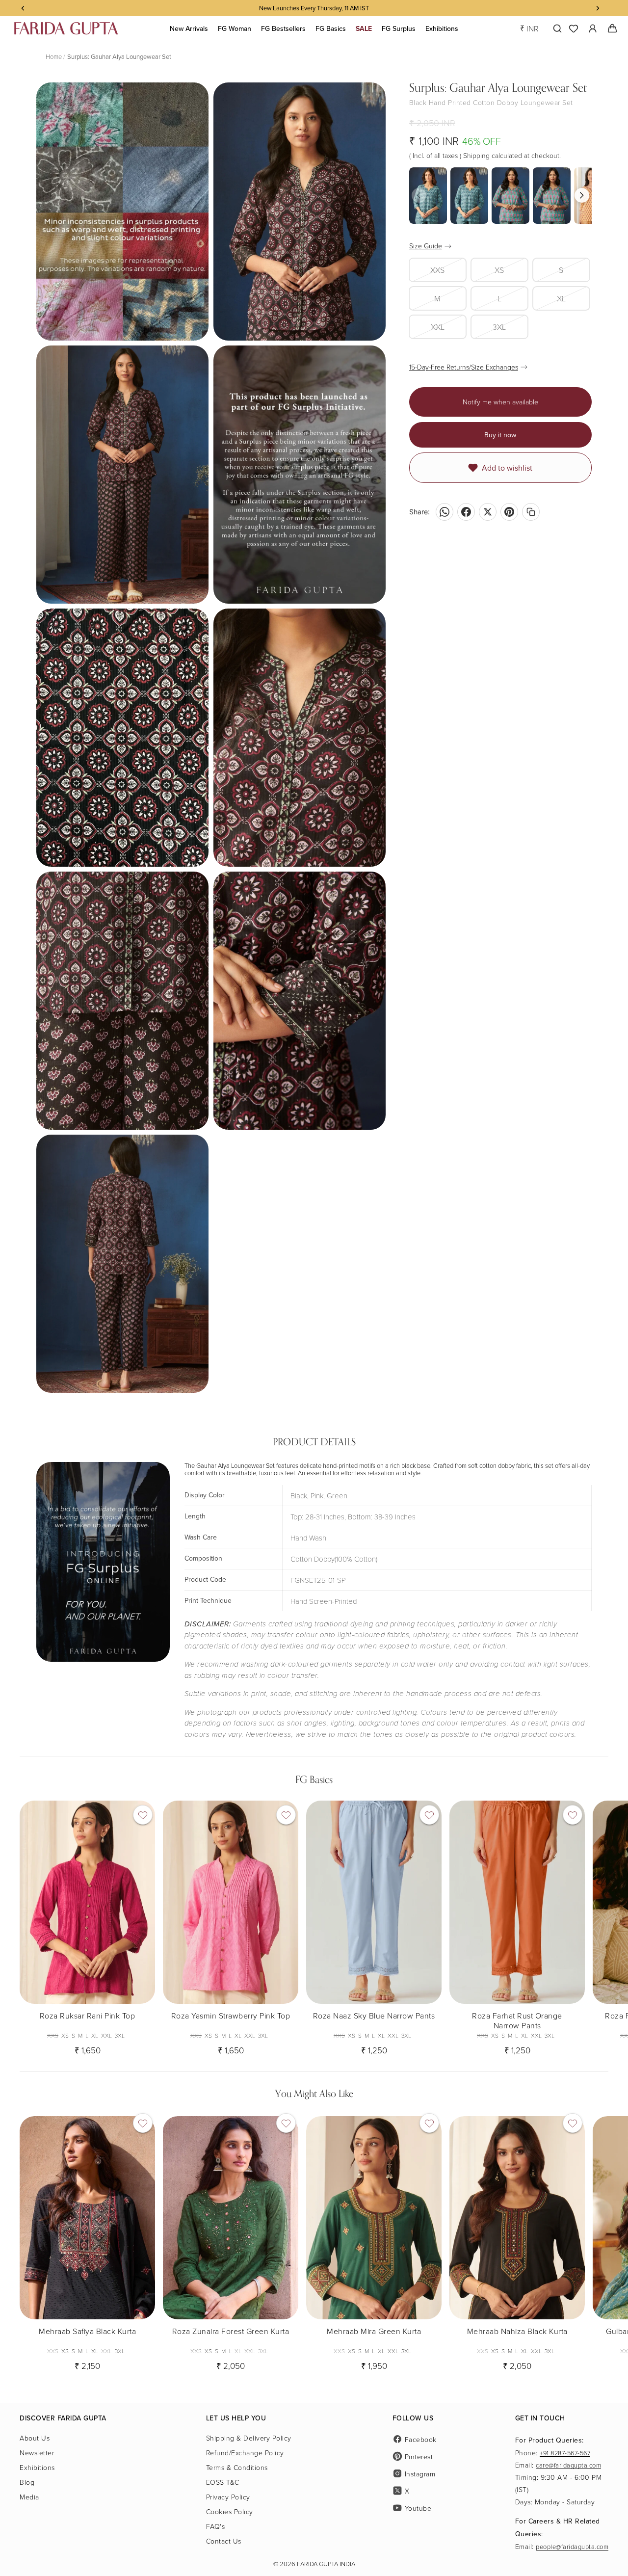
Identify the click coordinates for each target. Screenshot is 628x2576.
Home (54, 56)
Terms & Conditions (237, 2467)
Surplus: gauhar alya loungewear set (119, 56)
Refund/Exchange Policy (245, 2453)
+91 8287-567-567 (565, 2453)
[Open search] (555, 28)
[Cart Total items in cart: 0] (612, 28)
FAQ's (216, 2526)
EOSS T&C (223, 2482)
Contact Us (224, 2541)
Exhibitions (37, 2467)
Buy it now (500, 435)
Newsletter (37, 2453)
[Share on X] (488, 512)
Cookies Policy (230, 2511)
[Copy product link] (531, 512)
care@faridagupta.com (568, 2465)
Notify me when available (500, 402)
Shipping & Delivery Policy (249, 2438)
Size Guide (426, 246)
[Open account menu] (593, 28)
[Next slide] (600, 1924)
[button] (582, 195)
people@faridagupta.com (572, 2547)
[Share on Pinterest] (509, 512)
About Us (35, 2438)
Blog (27, 2482)
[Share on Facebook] (466, 512)
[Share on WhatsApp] (445, 512)
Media (29, 2497)
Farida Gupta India (326, 2564)
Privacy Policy (228, 2497)
